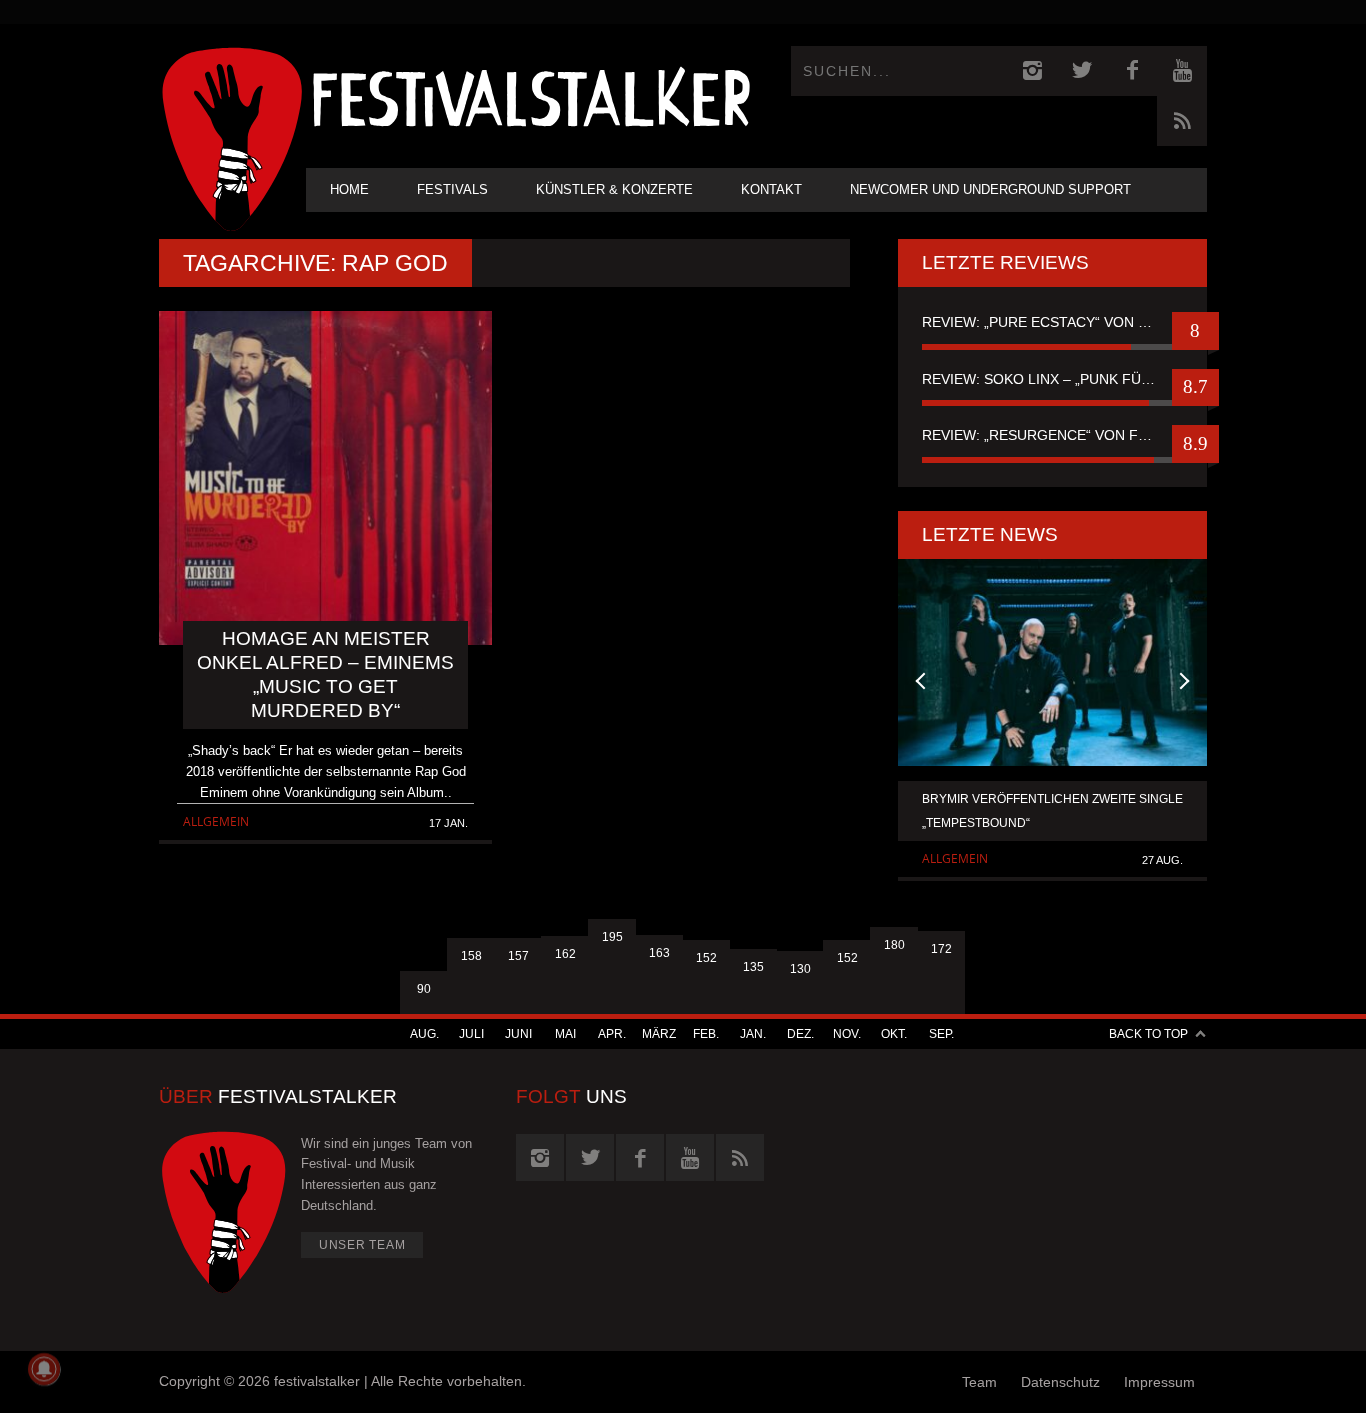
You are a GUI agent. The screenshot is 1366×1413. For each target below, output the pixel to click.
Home (349, 189)
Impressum (1159, 1382)
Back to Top (1148, 1034)
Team (979, 1382)
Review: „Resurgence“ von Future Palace (1052, 435)
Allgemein (216, 821)
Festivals (452, 189)
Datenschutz (1060, 1382)
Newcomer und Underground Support (990, 189)
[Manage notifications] (44, 1369)
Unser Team (362, 1245)
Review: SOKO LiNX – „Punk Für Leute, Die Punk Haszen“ (1052, 379)
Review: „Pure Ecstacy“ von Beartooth (1052, 322)
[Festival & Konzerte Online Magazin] (531, 95)
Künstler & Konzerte (614, 189)
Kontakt (771, 189)
